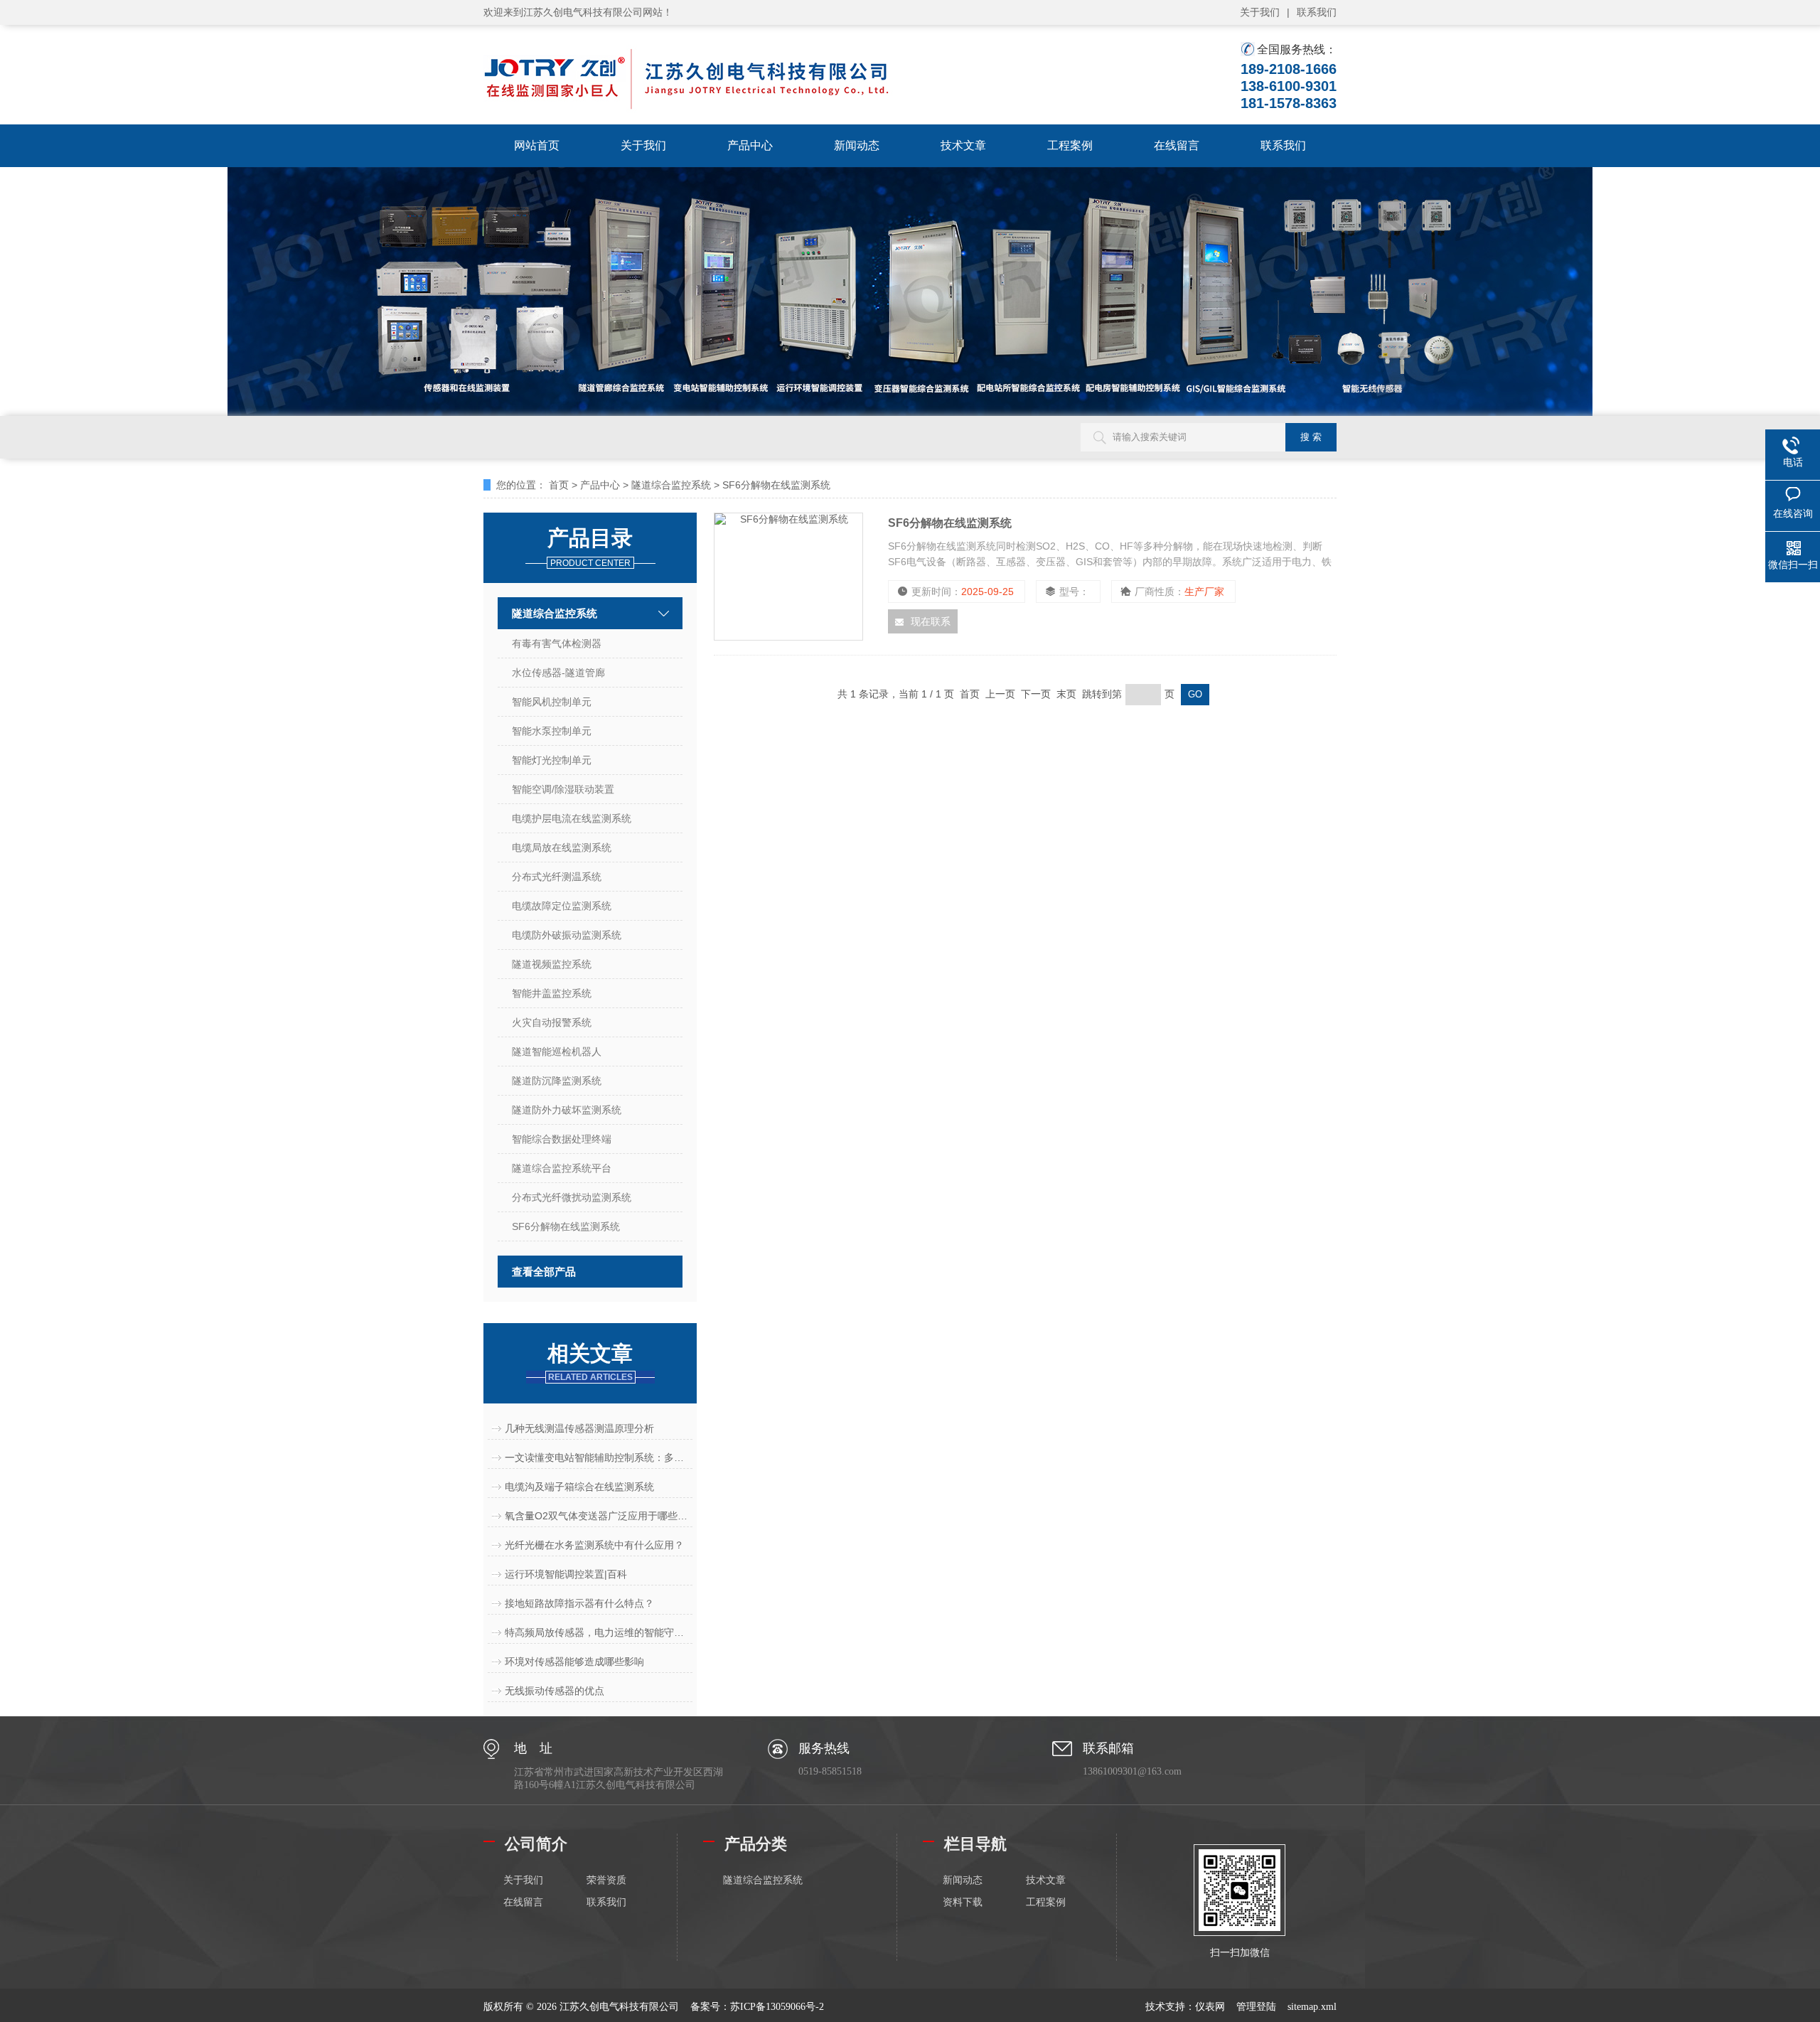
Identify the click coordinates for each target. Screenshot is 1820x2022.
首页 (559, 485)
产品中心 (750, 145)
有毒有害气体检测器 (557, 643)
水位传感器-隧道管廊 (558, 673)
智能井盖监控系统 (552, 993)
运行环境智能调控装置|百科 (566, 1574)
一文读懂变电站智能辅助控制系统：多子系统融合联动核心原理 (599, 1457)
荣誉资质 (606, 1880)
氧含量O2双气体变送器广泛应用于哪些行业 (599, 1516)
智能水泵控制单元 (552, 731)
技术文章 (963, 145)
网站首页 (537, 145)
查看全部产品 (544, 1272)
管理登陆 (1256, 2007)
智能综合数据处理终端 (562, 1139)
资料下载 (963, 1902)
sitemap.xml (1312, 2007)
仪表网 (1210, 2007)
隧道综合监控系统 (671, 485)
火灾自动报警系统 (552, 1022)
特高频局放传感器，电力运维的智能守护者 (599, 1632)
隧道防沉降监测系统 (557, 1081)
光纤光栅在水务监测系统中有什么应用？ (594, 1545)
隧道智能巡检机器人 (557, 1052)
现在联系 (931, 621)
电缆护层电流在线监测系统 (572, 818)
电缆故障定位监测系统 (562, 906)
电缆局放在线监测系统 (562, 847)
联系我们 (1317, 12)
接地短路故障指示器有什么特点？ (579, 1603)
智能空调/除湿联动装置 (563, 789)
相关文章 (590, 1362)
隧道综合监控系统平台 (562, 1168)
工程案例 (1070, 145)
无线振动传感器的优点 (555, 1691)
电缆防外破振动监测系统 (567, 935)
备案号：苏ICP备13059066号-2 (757, 2007)
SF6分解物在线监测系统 (776, 485)
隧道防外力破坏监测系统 (567, 1110)
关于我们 (1260, 12)
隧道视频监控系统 (552, 964)
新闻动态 (857, 145)
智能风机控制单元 (552, 702)
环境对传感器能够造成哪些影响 (574, 1662)
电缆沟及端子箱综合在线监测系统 (579, 1487)
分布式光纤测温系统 (557, 877)
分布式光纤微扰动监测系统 (572, 1197)
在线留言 (1177, 145)
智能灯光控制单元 (552, 760)
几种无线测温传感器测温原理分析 (579, 1428)
